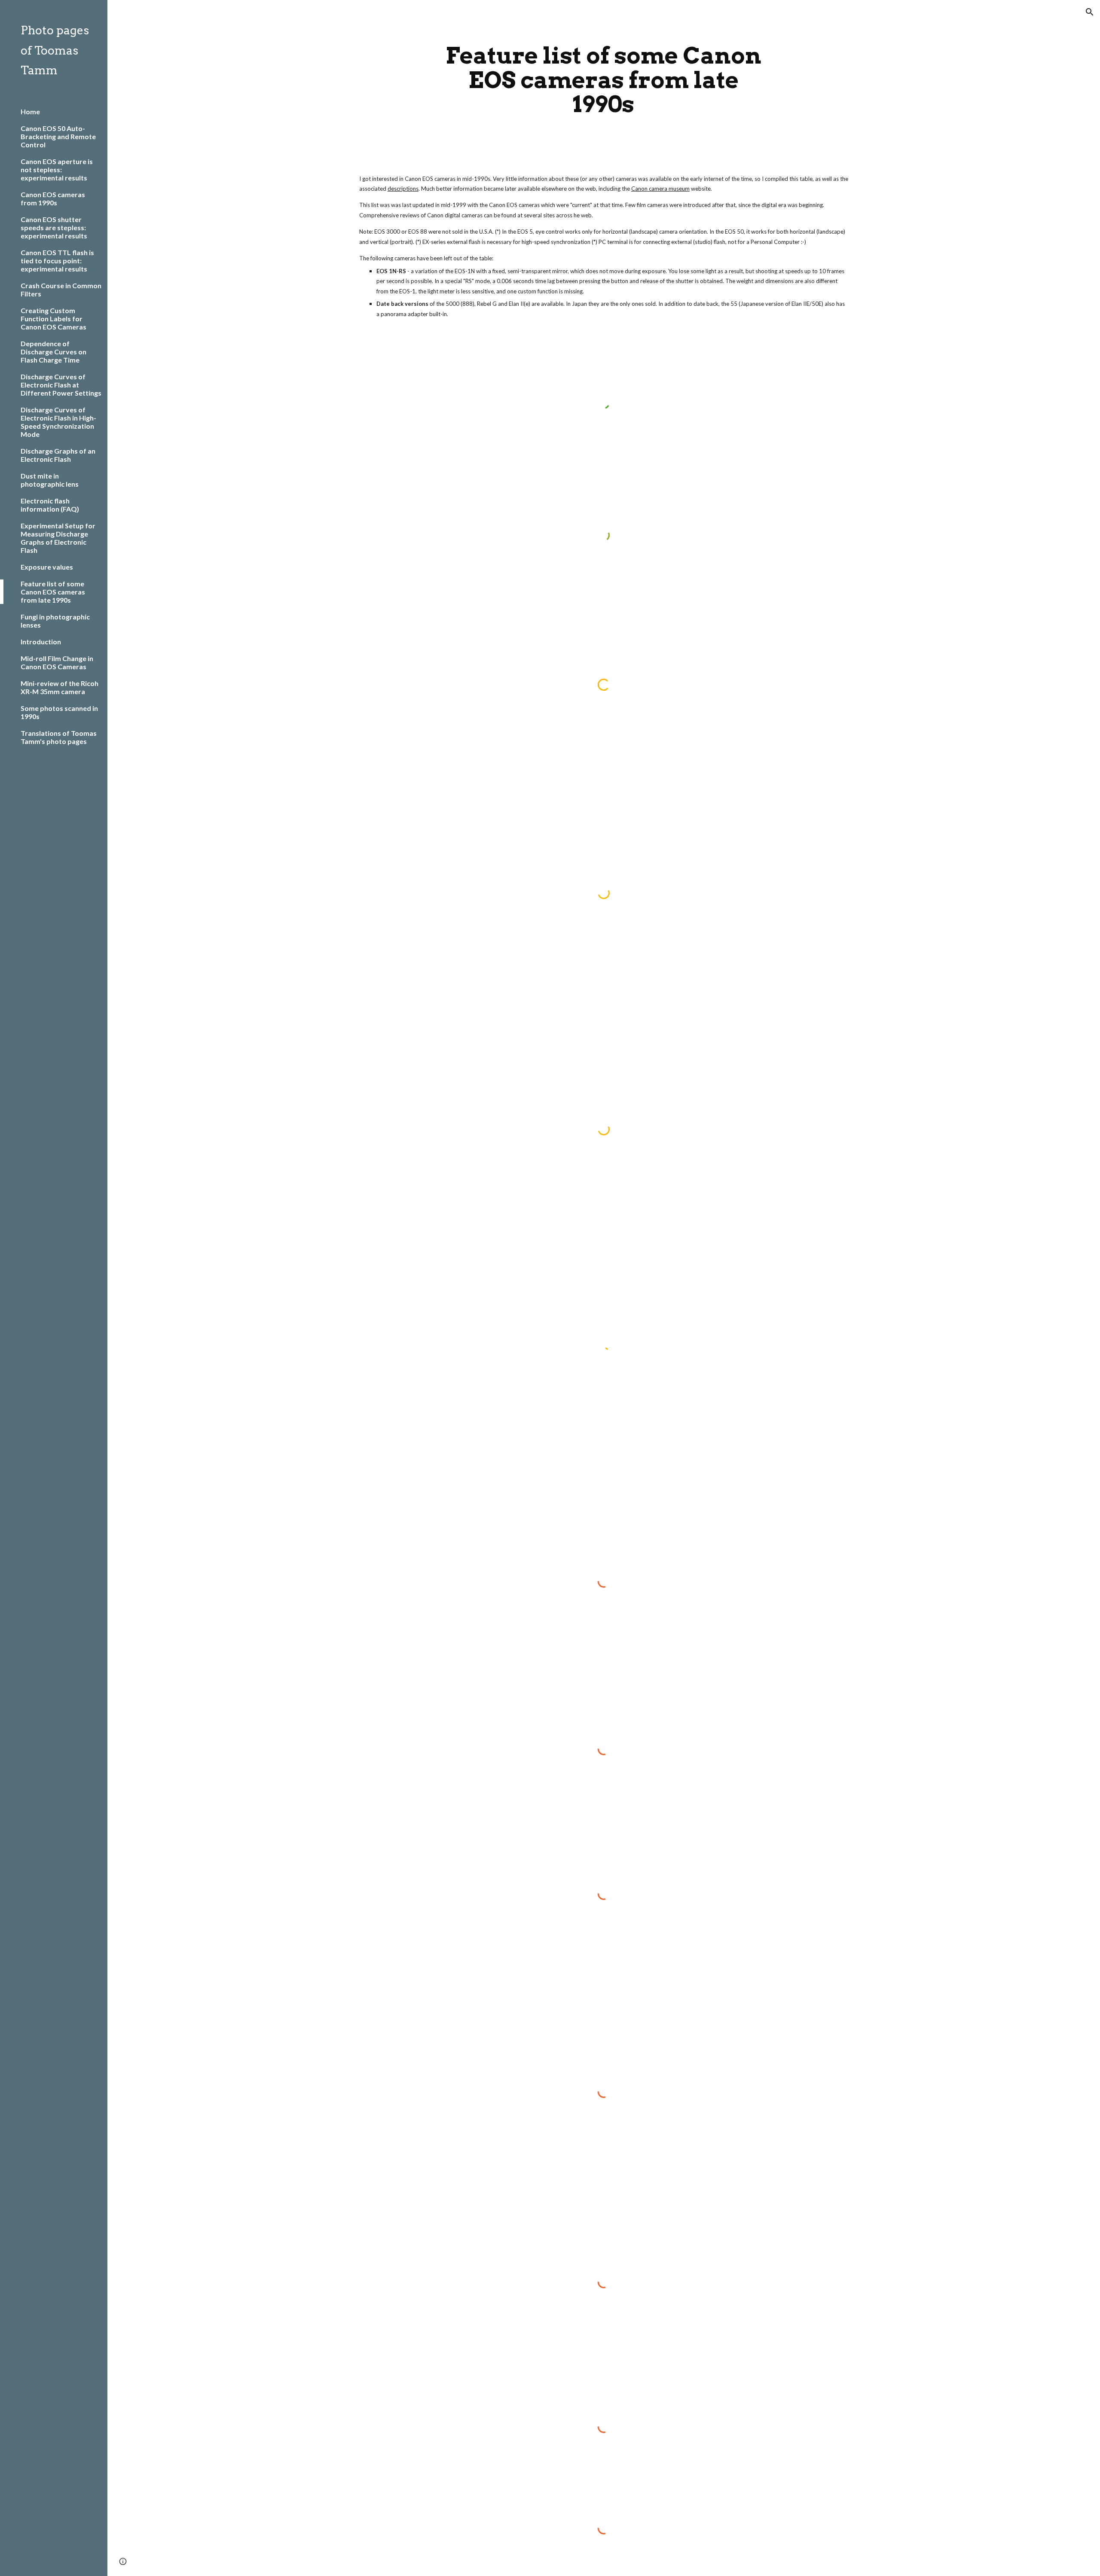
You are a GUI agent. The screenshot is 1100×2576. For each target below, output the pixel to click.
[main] (604, 80)
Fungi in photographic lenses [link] (55, 621)
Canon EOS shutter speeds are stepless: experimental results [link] (54, 227)
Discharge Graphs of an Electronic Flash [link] (58, 455)
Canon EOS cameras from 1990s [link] (53, 198)
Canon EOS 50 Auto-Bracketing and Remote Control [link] (58, 136)
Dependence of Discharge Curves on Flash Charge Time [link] (53, 352)
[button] (1090, 12)
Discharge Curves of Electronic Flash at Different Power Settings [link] (61, 385)
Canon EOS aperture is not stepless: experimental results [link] (57, 169)
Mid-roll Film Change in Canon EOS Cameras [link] (57, 662)
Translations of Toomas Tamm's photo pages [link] (59, 737)
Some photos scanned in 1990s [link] (59, 712)
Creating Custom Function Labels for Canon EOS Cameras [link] (53, 319)
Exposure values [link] (47, 567)
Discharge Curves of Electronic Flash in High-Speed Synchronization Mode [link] (58, 422)
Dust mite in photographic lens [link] (50, 480)
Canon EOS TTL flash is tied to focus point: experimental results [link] (57, 261)
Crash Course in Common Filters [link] (61, 290)
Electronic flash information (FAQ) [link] (50, 505)
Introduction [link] (41, 642)
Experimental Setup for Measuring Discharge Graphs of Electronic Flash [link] (58, 538)
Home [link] (30, 111)
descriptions (403, 189)
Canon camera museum (660, 189)
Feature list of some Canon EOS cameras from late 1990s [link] (53, 592)
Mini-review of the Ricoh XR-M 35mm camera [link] (60, 687)
